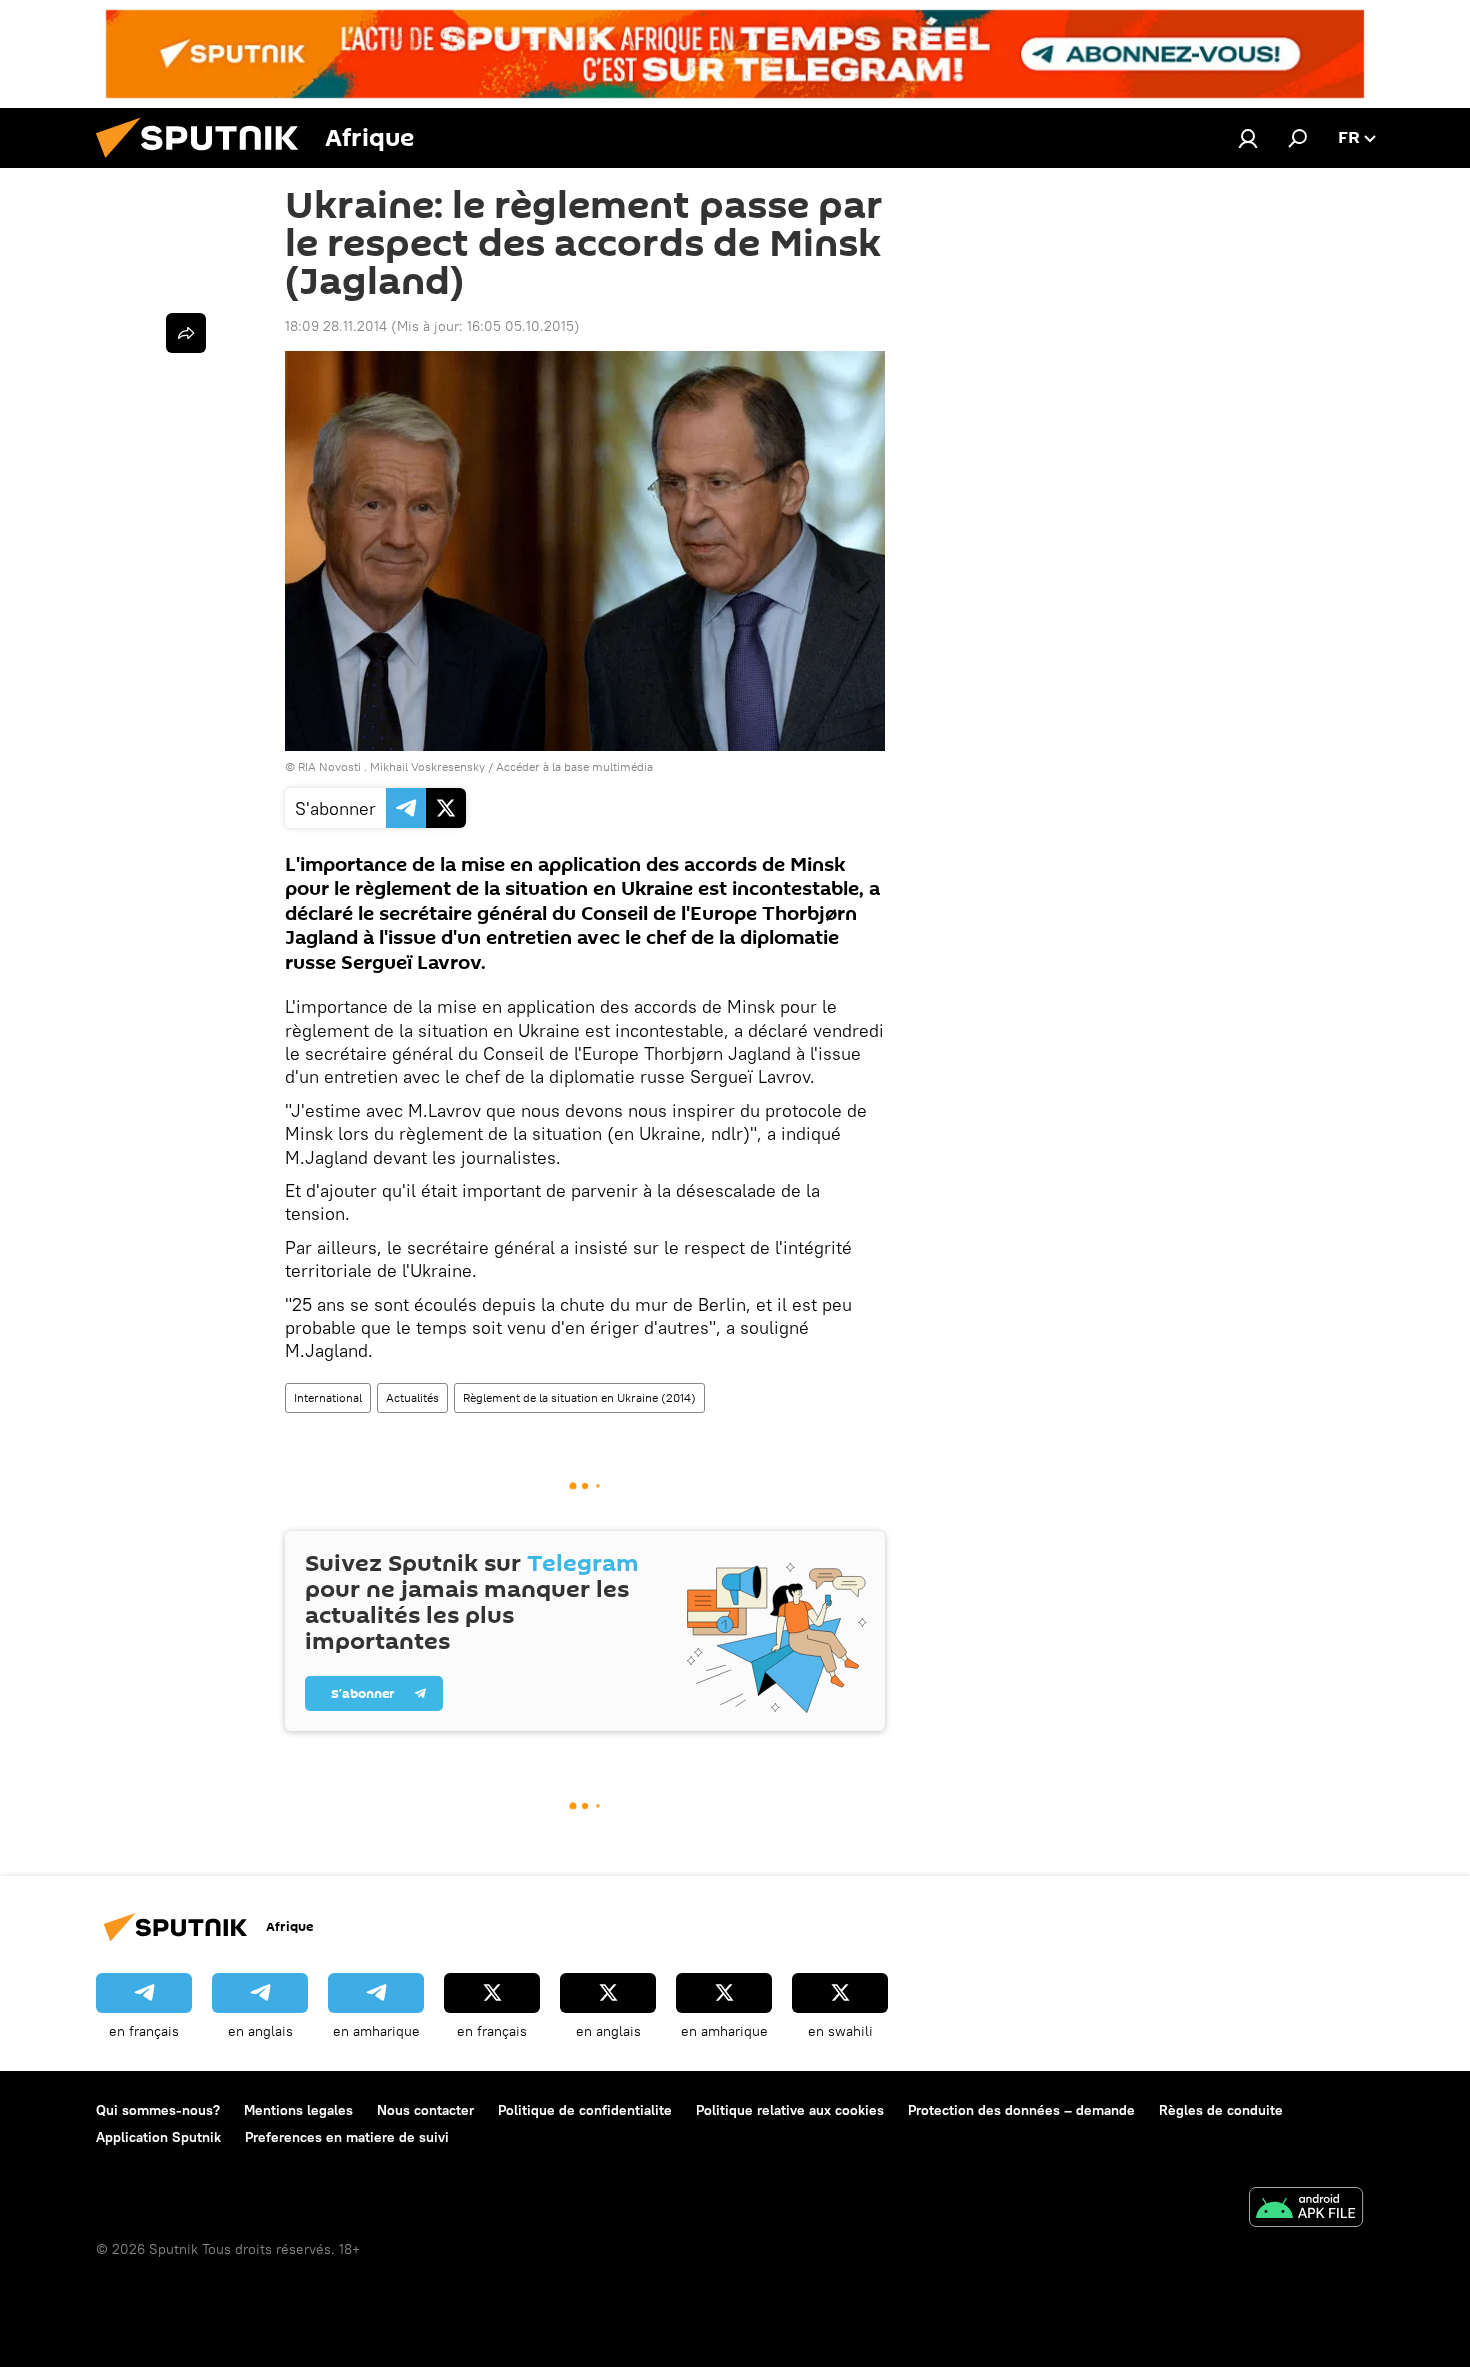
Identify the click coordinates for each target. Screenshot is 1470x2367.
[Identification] (1248, 138)
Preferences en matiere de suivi (347, 2137)
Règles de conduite (1221, 2110)
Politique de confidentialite (585, 2110)
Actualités (412, 1397)
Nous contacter (425, 2110)
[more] (186, 333)
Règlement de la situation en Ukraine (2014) (579, 1397)
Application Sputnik (158, 2137)
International (328, 1397)
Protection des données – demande (1021, 2110)
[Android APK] (1306, 2209)
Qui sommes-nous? (158, 2110)
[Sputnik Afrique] (205, 163)
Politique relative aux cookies (790, 2110)
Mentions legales (298, 2110)
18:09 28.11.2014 (336, 326)
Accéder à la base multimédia (574, 766)
